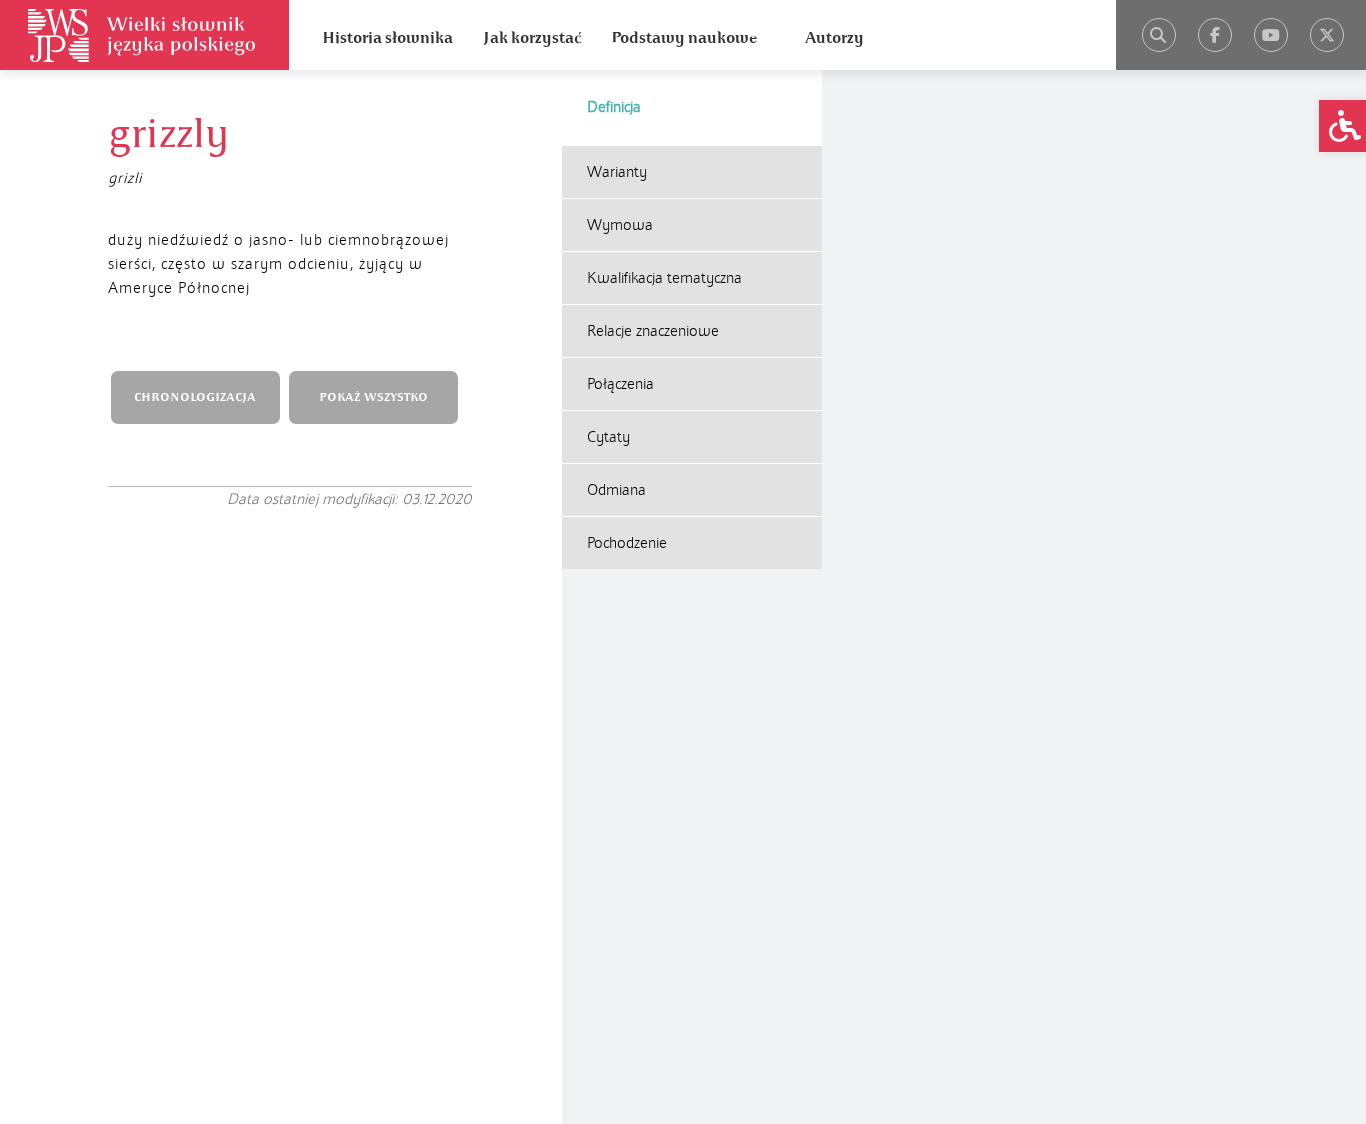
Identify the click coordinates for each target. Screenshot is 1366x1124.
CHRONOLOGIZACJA (195, 397)
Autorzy (834, 38)
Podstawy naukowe (684, 38)
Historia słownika (387, 38)
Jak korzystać (532, 38)
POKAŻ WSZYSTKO (373, 397)
